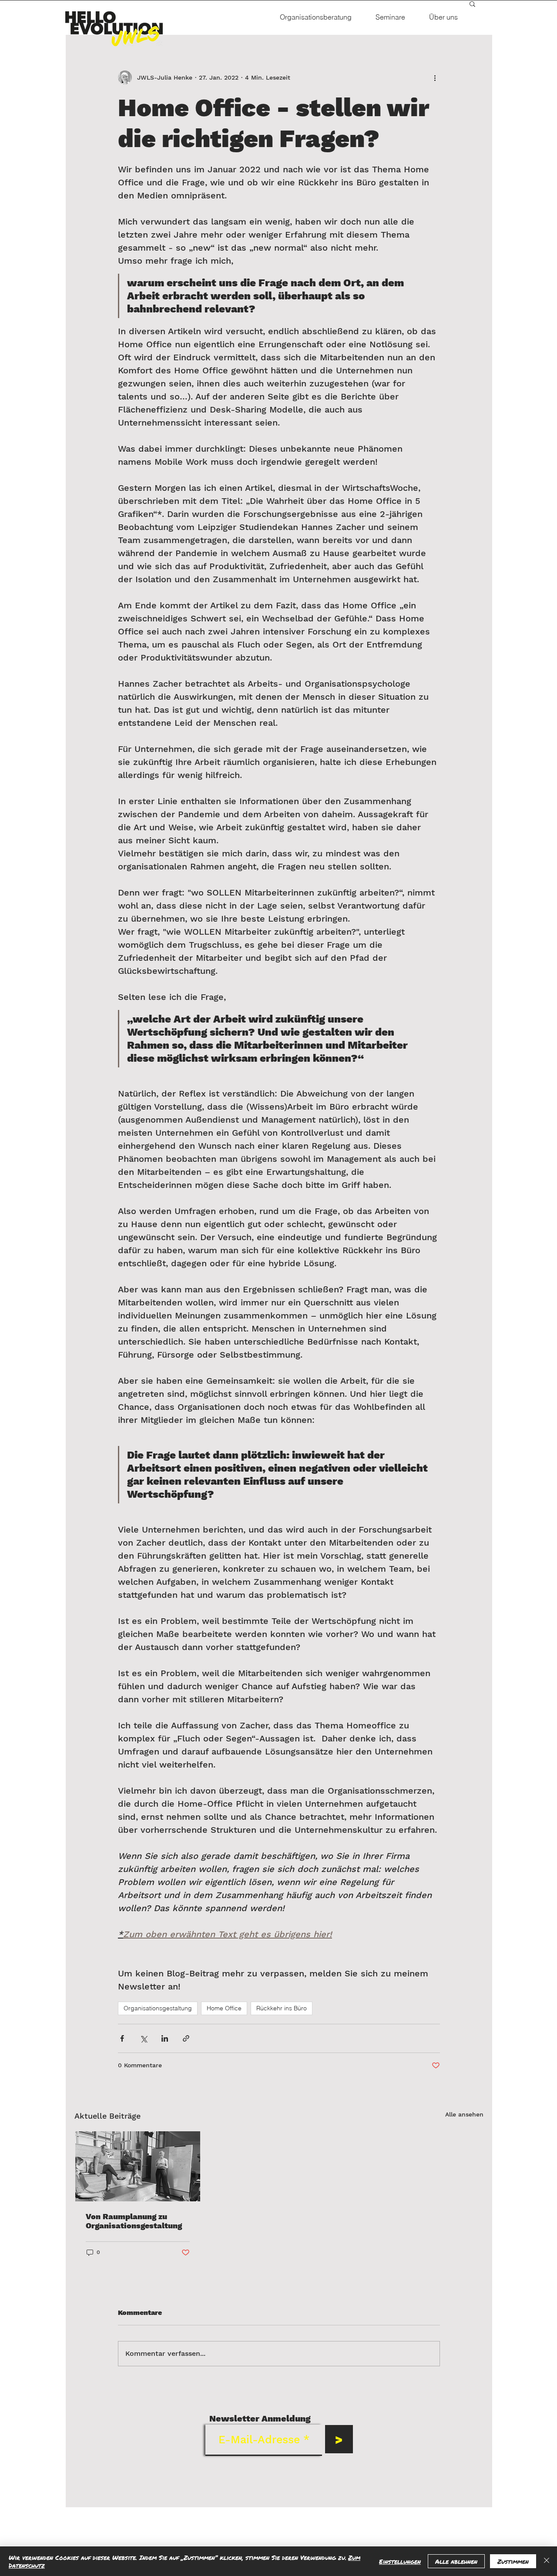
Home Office (224, 2008)
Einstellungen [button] (400, 2561)
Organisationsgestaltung (158, 2008)
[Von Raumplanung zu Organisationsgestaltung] (138, 2166)
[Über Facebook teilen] (122, 2038)
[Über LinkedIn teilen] (165, 2038)
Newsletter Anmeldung (260, 2418)
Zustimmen (513, 2561)
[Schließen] (547, 2561)
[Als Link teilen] (186, 2038)
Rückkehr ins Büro (282, 2008)
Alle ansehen (464, 2114)
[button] (472, 3)
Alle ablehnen (456, 2561)
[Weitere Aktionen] (435, 77)
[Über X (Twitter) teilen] (143, 2038)
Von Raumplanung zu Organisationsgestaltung (134, 2221)
